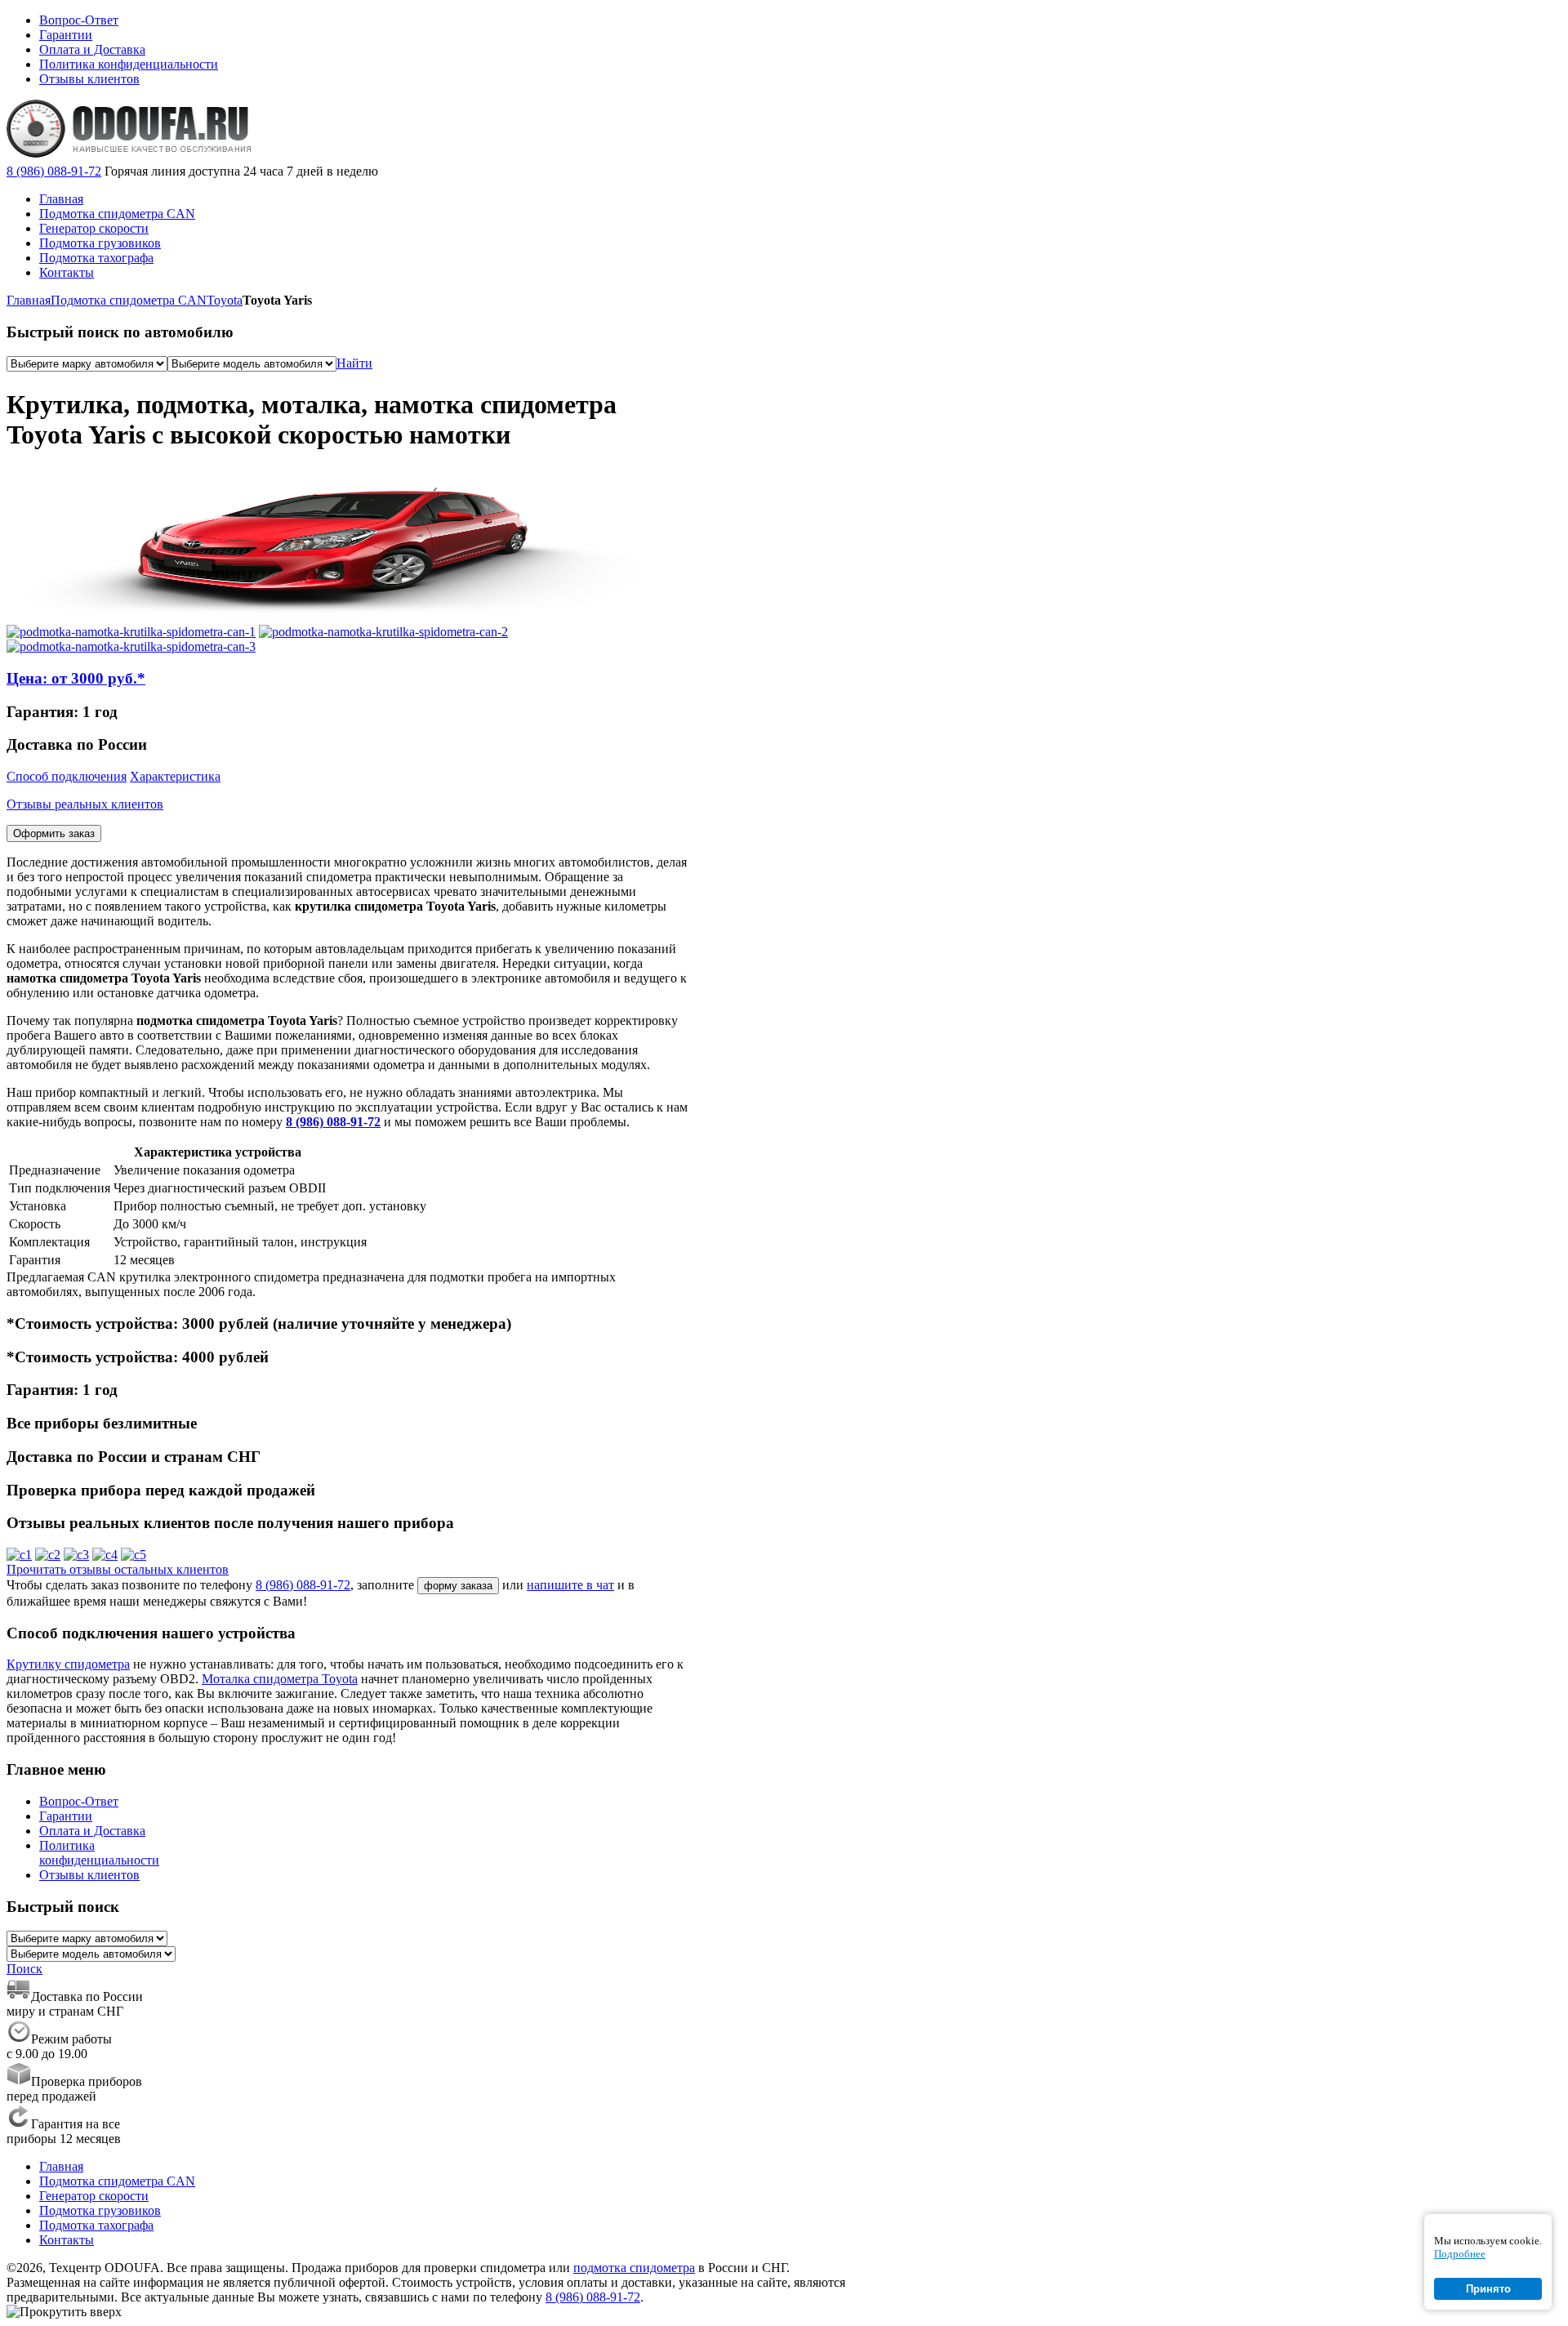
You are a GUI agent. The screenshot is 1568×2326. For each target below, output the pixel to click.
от (76, 678)
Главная (29, 300)
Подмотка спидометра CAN (129, 300)
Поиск (24, 1969)
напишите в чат (570, 1585)
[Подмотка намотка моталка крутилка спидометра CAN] (131, 632)
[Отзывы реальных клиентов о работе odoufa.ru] (19, 1555)
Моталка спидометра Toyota (280, 1679)
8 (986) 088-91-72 (54, 171)
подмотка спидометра (634, 2268)
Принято (1488, 2289)
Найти (354, 363)
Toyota (225, 300)
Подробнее (1460, 2254)
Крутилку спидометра (68, 1664)
